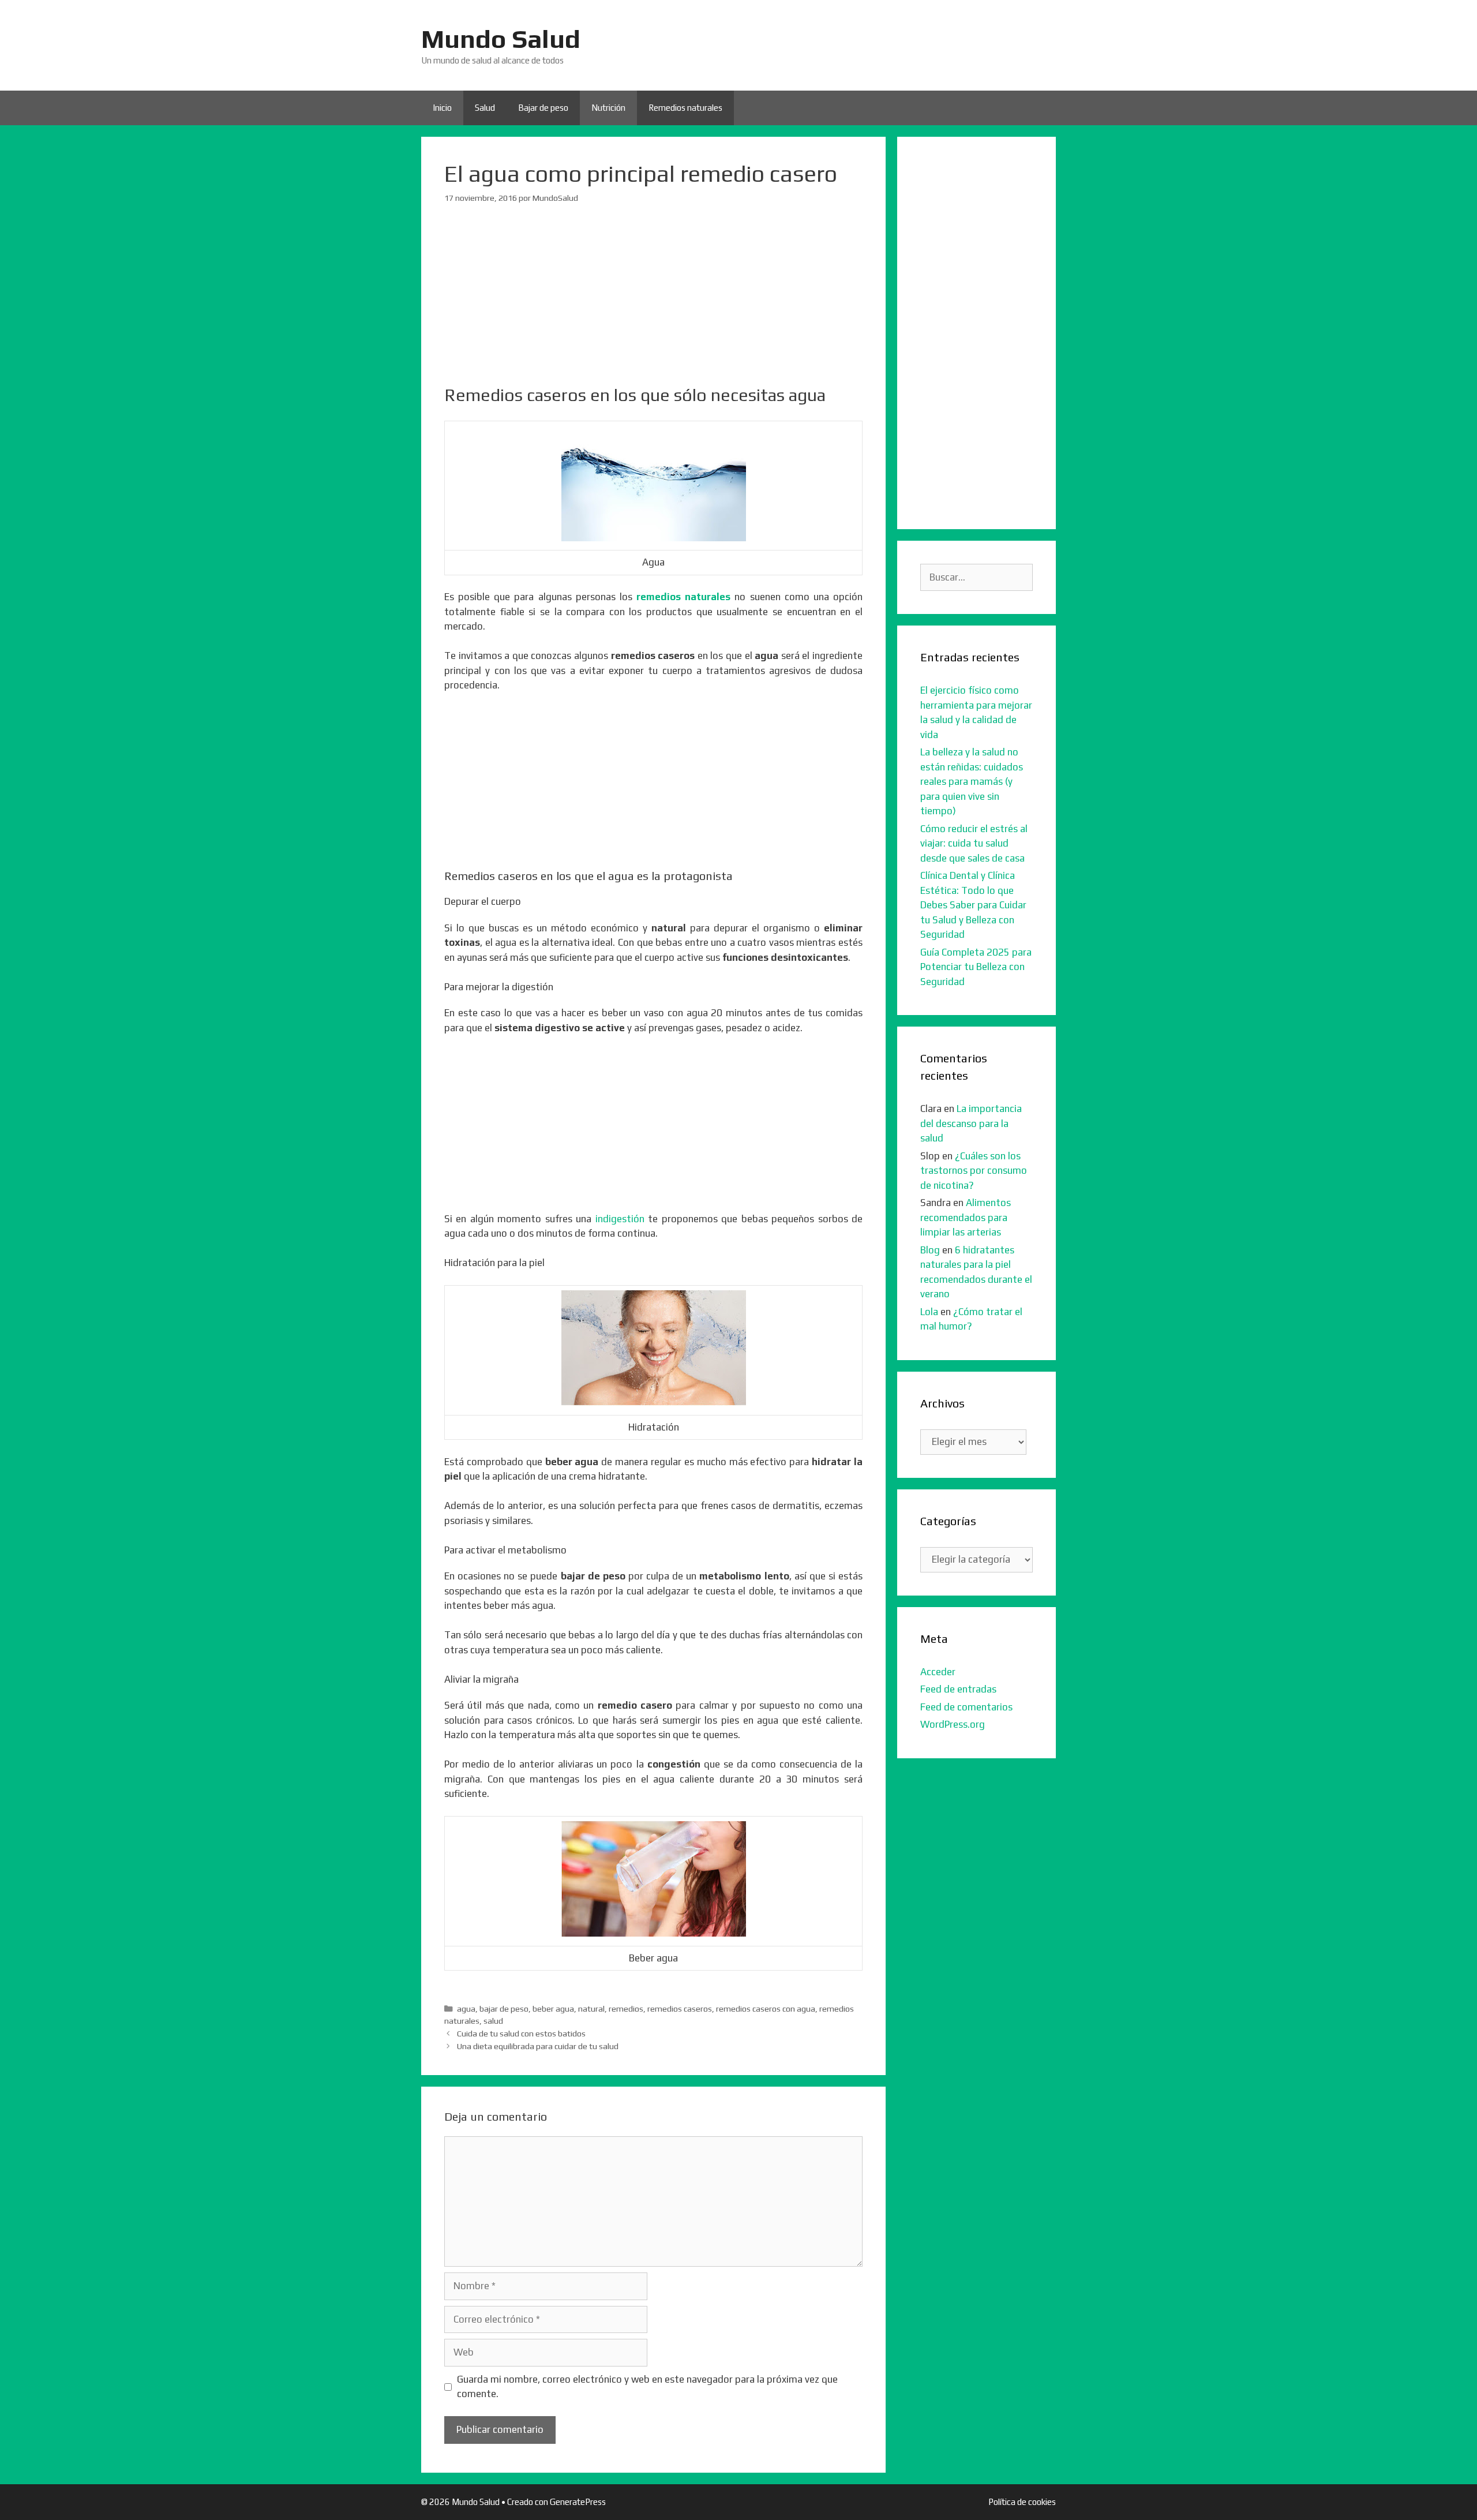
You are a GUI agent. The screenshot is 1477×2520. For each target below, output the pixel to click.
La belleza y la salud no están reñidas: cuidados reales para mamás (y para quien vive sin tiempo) (972, 781)
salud (493, 2021)
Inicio (442, 108)
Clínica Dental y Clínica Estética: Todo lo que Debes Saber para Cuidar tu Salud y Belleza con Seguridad (973, 905)
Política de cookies (1022, 2502)
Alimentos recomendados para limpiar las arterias (966, 1217)
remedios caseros (680, 2008)
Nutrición (608, 108)
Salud (485, 108)
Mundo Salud (501, 39)
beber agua (553, 2008)
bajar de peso (504, 2008)
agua (466, 2008)
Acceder (938, 1672)
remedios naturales (683, 597)
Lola (929, 1312)
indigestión (620, 1219)
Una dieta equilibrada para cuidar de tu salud (538, 2046)
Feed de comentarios (966, 1707)
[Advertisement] (653, 304)
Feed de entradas (958, 1689)
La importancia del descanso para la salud (971, 1123)
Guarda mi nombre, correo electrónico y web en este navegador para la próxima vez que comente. (647, 2387)
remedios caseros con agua (766, 2008)
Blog (930, 1250)
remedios (626, 2008)
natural (591, 2008)
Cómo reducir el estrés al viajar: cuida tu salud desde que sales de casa (974, 843)
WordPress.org (953, 1724)
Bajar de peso (543, 108)
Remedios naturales (685, 108)
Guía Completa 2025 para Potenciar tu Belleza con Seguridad (976, 967)
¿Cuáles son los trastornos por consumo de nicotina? (974, 1171)
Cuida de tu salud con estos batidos (521, 2033)
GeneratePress (578, 2502)
